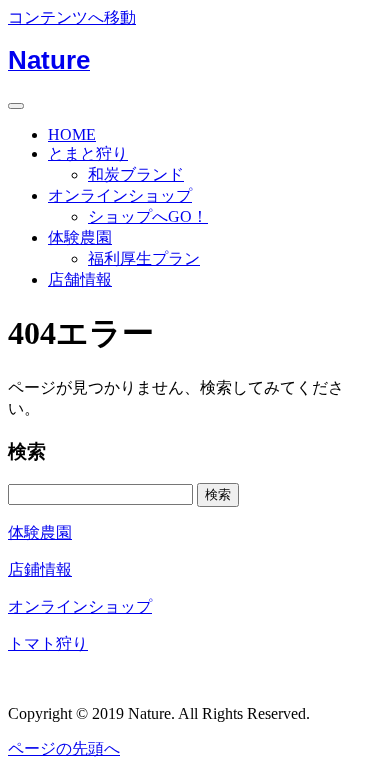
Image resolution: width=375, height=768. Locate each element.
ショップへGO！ (148, 216)
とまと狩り (88, 153)
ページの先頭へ (64, 748)
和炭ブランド (136, 174)
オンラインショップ (120, 195)
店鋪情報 (40, 569)
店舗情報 (80, 279)
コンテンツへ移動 (72, 17)
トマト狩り (48, 643)
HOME (72, 134)
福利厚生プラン (144, 258)
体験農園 (80, 237)
